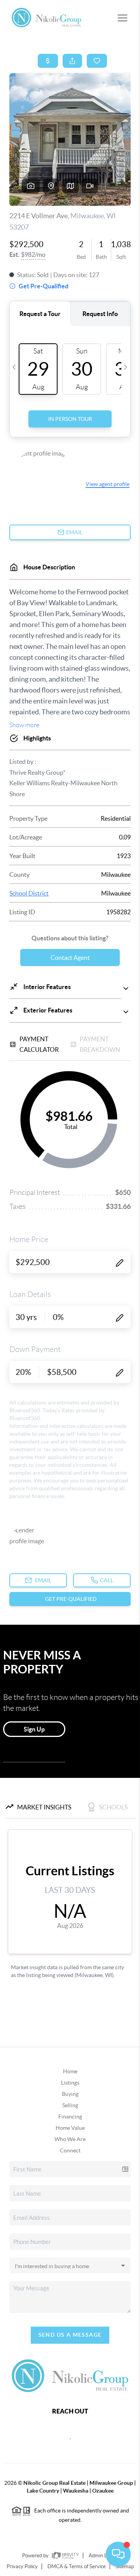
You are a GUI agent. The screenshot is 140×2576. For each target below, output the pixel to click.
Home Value (70, 2128)
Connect (70, 2150)
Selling (70, 2105)
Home (70, 2071)
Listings (70, 2083)
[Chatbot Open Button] (118, 2554)
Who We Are (70, 2139)
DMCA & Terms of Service (77, 2566)
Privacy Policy (22, 2566)
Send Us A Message (70, 2335)
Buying (70, 2094)
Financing (70, 2117)
